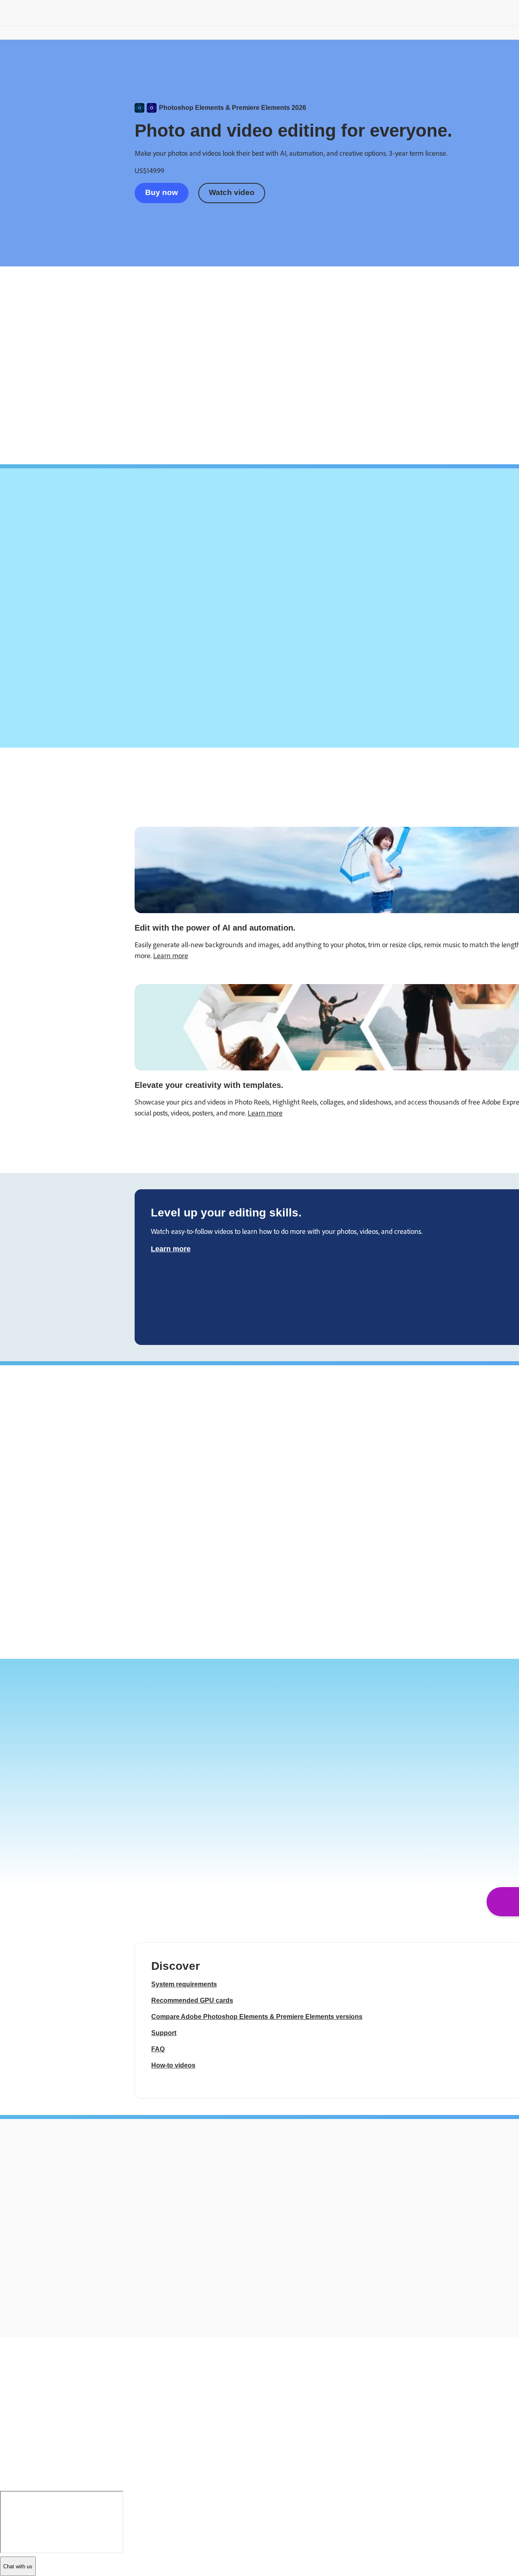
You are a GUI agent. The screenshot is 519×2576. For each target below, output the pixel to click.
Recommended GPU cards (192, 2000)
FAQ (158, 2049)
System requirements (184, 1984)
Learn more (171, 956)
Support (164, 2033)
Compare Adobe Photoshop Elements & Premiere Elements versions (257, 2017)
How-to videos (173, 2065)
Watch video (232, 192)
